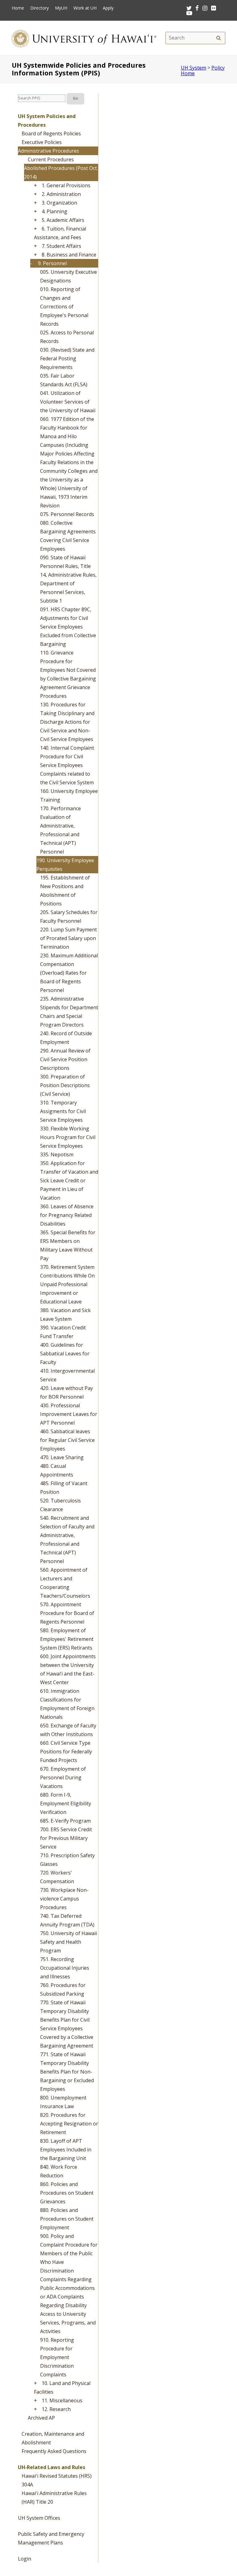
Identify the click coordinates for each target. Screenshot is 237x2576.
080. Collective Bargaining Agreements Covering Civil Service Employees (68, 536)
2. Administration (61, 194)
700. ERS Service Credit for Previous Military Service (66, 1838)
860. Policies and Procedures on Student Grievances (67, 2193)
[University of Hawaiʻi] (84, 38)
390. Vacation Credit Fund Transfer (63, 1332)
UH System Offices (39, 2518)
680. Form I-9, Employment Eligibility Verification (66, 1803)
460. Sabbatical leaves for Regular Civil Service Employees (67, 1440)
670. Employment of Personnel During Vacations (63, 1777)
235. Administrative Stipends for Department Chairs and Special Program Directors (69, 1012)
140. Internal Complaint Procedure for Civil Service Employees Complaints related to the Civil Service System (67, 765)
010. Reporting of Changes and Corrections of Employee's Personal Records (64, 307)
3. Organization (59, 203)
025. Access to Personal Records (67, 337)
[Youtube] (189, 13)
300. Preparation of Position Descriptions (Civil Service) (65, 1085)
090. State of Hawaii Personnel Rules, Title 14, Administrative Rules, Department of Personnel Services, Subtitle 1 (68, 579)
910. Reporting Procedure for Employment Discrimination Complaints (57, 2357)
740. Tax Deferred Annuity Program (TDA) (67, 1920)
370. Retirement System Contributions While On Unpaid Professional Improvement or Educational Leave (67, 1284)
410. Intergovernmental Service (67, 1375)
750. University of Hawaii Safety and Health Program (69, 1942)
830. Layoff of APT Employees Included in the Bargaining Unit (66, 2150)
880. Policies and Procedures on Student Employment (67, 2219)
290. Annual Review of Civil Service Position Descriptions (65, 1059)
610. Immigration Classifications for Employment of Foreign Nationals (67, 1704)
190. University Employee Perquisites (65, 865)
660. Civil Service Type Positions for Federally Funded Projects (66, 1752)
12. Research (56, 2409)
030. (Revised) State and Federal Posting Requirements (67, 358)
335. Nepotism (57, 1155)
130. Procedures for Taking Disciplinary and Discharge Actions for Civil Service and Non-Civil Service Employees (67, 722)
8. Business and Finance (69, 255)
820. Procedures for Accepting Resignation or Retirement (69, 2124)
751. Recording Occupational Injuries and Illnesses (65, 1968)
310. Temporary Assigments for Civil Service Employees (63, 1111)
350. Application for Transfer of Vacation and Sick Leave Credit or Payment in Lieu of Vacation (69, 1180)
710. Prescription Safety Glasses (67, 1860)
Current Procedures (51, 159)
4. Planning (54, 211)
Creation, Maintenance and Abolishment (53, 2438)
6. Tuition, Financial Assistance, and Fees (60, 233)
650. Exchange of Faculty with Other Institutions (68, 1730)
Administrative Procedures (48, 151)
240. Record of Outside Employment (66, 1038)
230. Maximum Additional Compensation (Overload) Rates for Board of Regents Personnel (69, 973)
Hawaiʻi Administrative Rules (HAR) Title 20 (54, 2498)
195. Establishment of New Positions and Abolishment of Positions (65, 891)
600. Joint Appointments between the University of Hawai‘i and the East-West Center (68, 1669)
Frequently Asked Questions (54, 2451)
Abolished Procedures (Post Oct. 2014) (61, 172)
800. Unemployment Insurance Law (63, 2102)
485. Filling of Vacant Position (64, 1488)
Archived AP (41, 2418)
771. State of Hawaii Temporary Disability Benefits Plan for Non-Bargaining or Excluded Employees (67, 2072)
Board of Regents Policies (51, 133)
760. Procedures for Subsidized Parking (63, 1989)
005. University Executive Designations (69, 276)
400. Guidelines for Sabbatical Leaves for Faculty (65, 1354)
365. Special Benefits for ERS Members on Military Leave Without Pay (68, 1245)
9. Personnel (52, 263)
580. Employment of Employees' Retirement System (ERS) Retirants (67, 1639)
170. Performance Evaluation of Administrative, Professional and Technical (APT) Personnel (60, 830)
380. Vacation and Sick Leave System (65, 1315)
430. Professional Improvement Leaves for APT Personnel (69, 1414)
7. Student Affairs (61, 246)
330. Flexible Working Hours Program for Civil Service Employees (68, 1137)
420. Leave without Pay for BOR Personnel (67, 1392)
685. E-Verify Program (65, 1821)
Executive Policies (42, 142)
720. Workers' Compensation (57, 1877)
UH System (193, 68)
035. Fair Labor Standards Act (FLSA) (64, 380)
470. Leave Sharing (62, 1457)
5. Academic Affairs (63, 220)
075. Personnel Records (67, 514)
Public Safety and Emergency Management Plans (51, 2538)
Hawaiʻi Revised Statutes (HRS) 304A (57, 2480)
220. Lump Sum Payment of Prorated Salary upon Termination (69, 938)
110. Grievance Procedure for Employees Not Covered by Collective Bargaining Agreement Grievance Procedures (68, 674)
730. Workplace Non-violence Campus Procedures (64, 1899)
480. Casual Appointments (57, 1470)
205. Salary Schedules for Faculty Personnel (69, 917)
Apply (108, 8)
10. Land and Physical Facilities (62, 2387)
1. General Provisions (66, 185)
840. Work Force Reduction (59, 2171)
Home (18, 8)
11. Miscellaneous (62, 2400)
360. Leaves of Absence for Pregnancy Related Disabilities (67, 1215)
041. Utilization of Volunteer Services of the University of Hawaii (68, 402)
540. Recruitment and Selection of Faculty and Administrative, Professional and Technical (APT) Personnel (67, 1540)
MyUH (61, 8)
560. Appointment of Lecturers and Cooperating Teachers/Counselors (65, 1583)
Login (25, 2559)
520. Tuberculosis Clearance (60, 1505)
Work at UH (85, 8)
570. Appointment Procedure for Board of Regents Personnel (67, 1613)
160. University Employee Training (69, 795)
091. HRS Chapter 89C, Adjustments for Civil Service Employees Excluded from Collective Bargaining (68, 627)
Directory (39, 8)
